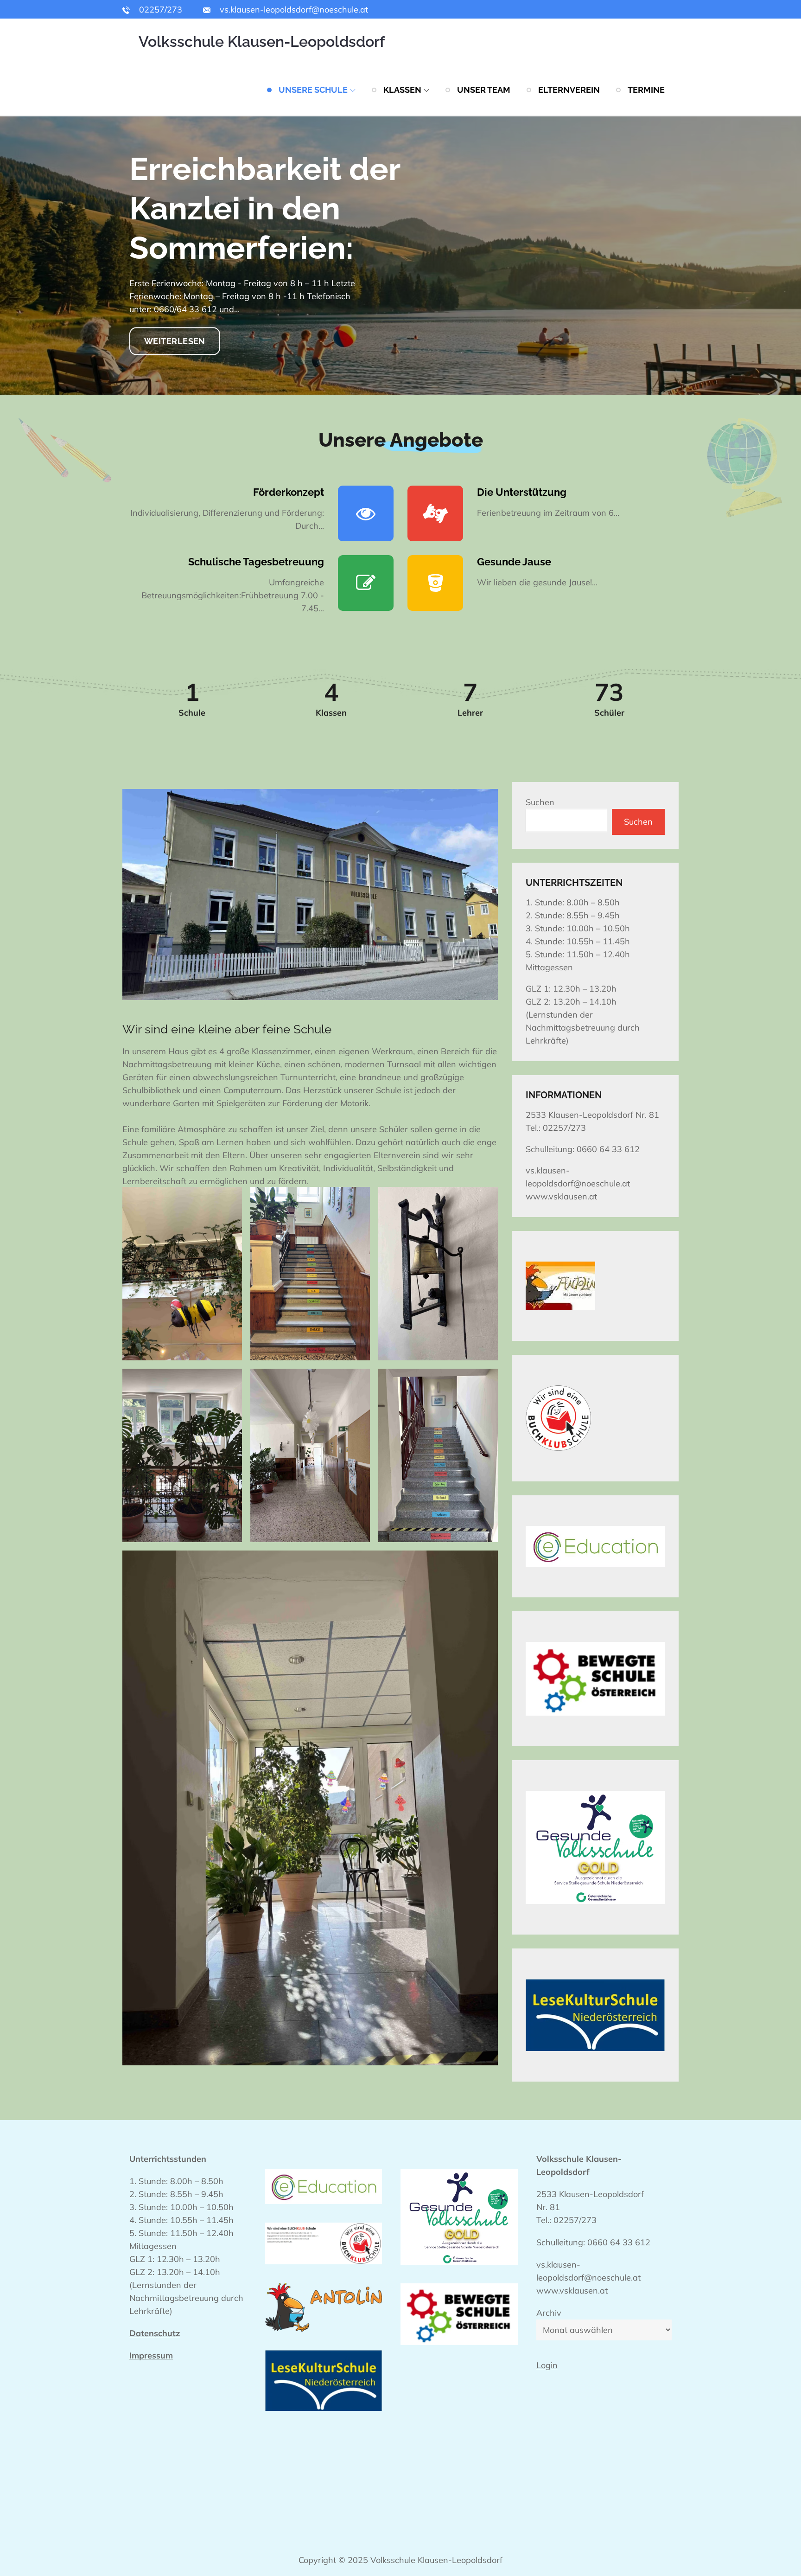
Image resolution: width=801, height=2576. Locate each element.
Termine (646, 90)
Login (547, 2365)
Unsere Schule (313, 90)
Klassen (402, 90)
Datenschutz (155, 2333)
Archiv (549, 2313)
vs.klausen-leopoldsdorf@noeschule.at (293, 10)
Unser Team (484, 90)
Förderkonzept (289, 492)
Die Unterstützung (522, 492)
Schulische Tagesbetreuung (256, 562)
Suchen (540, 802)
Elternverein (569, 90)
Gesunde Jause (514, 562)
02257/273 (159, 10)
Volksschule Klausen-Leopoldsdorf (262, 42)
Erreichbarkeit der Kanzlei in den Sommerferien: (265, 208)
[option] (400, 256)
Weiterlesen (175, 341)
